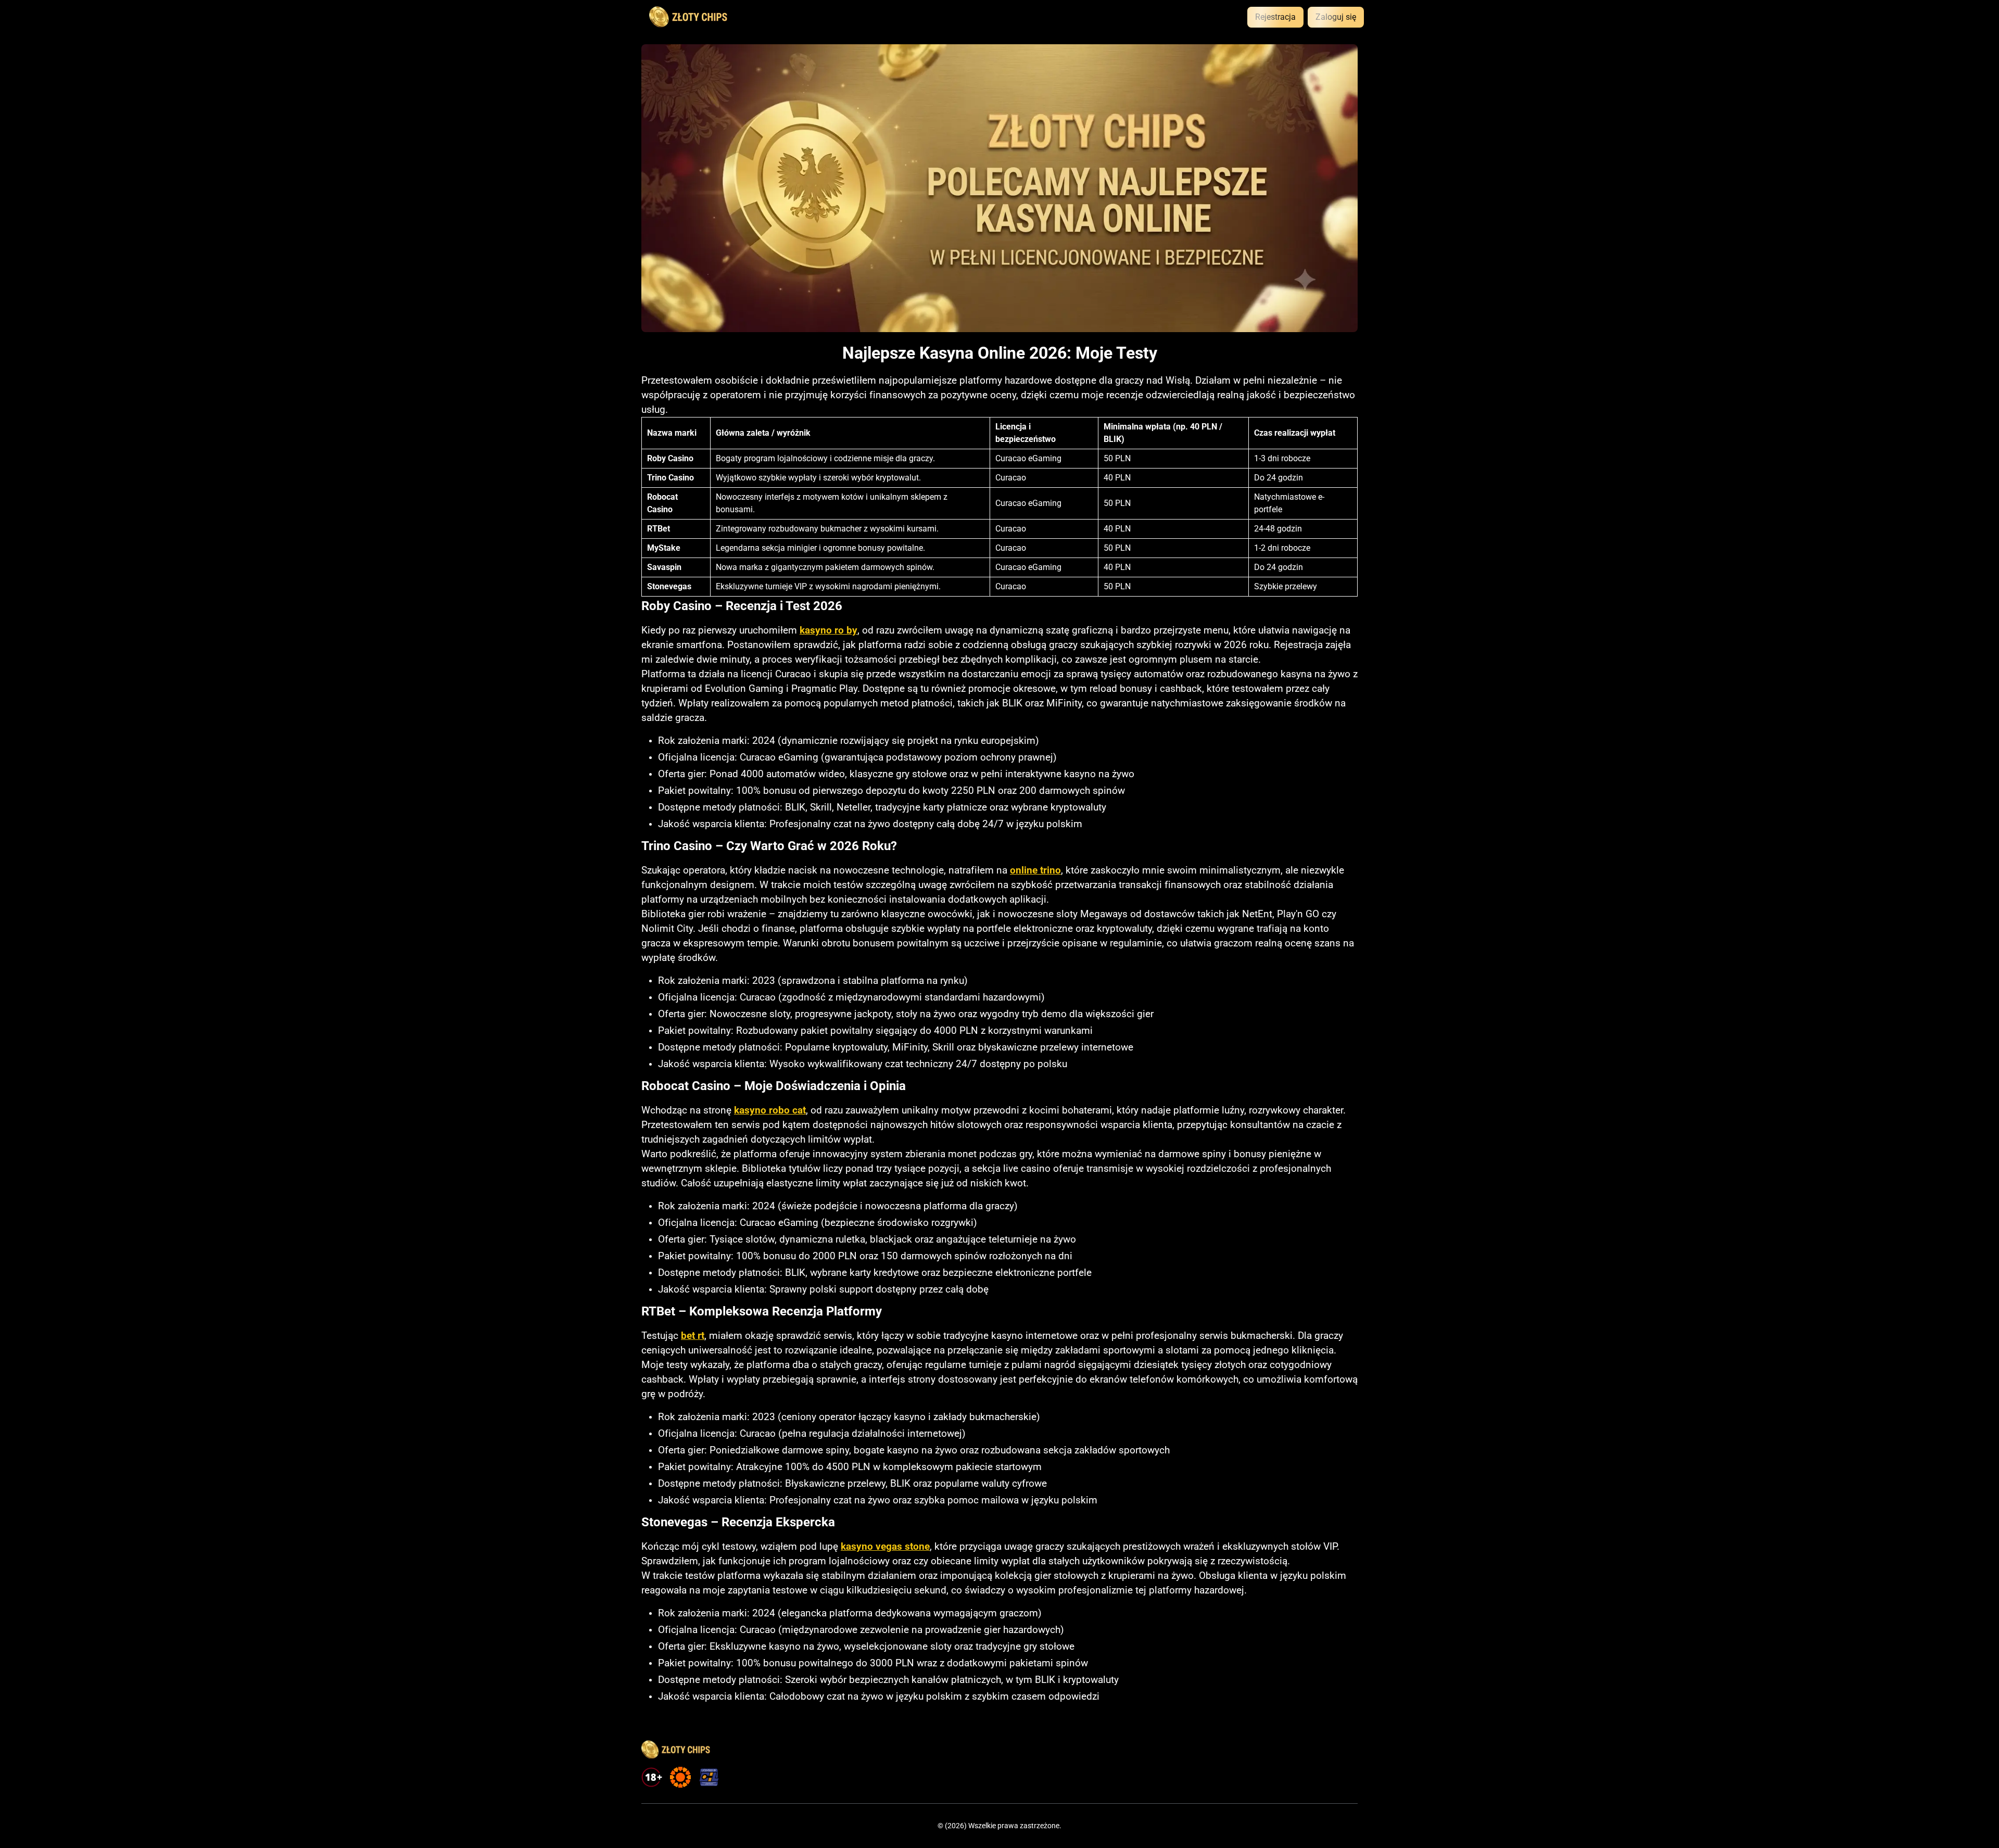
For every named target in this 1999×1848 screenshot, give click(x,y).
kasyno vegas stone (885, 1547)
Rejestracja (1275, 17)
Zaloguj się (1336, 17)
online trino (1035, 870)
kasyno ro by (828, 630)
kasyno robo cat (770, 1110)
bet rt (693, 1336)
